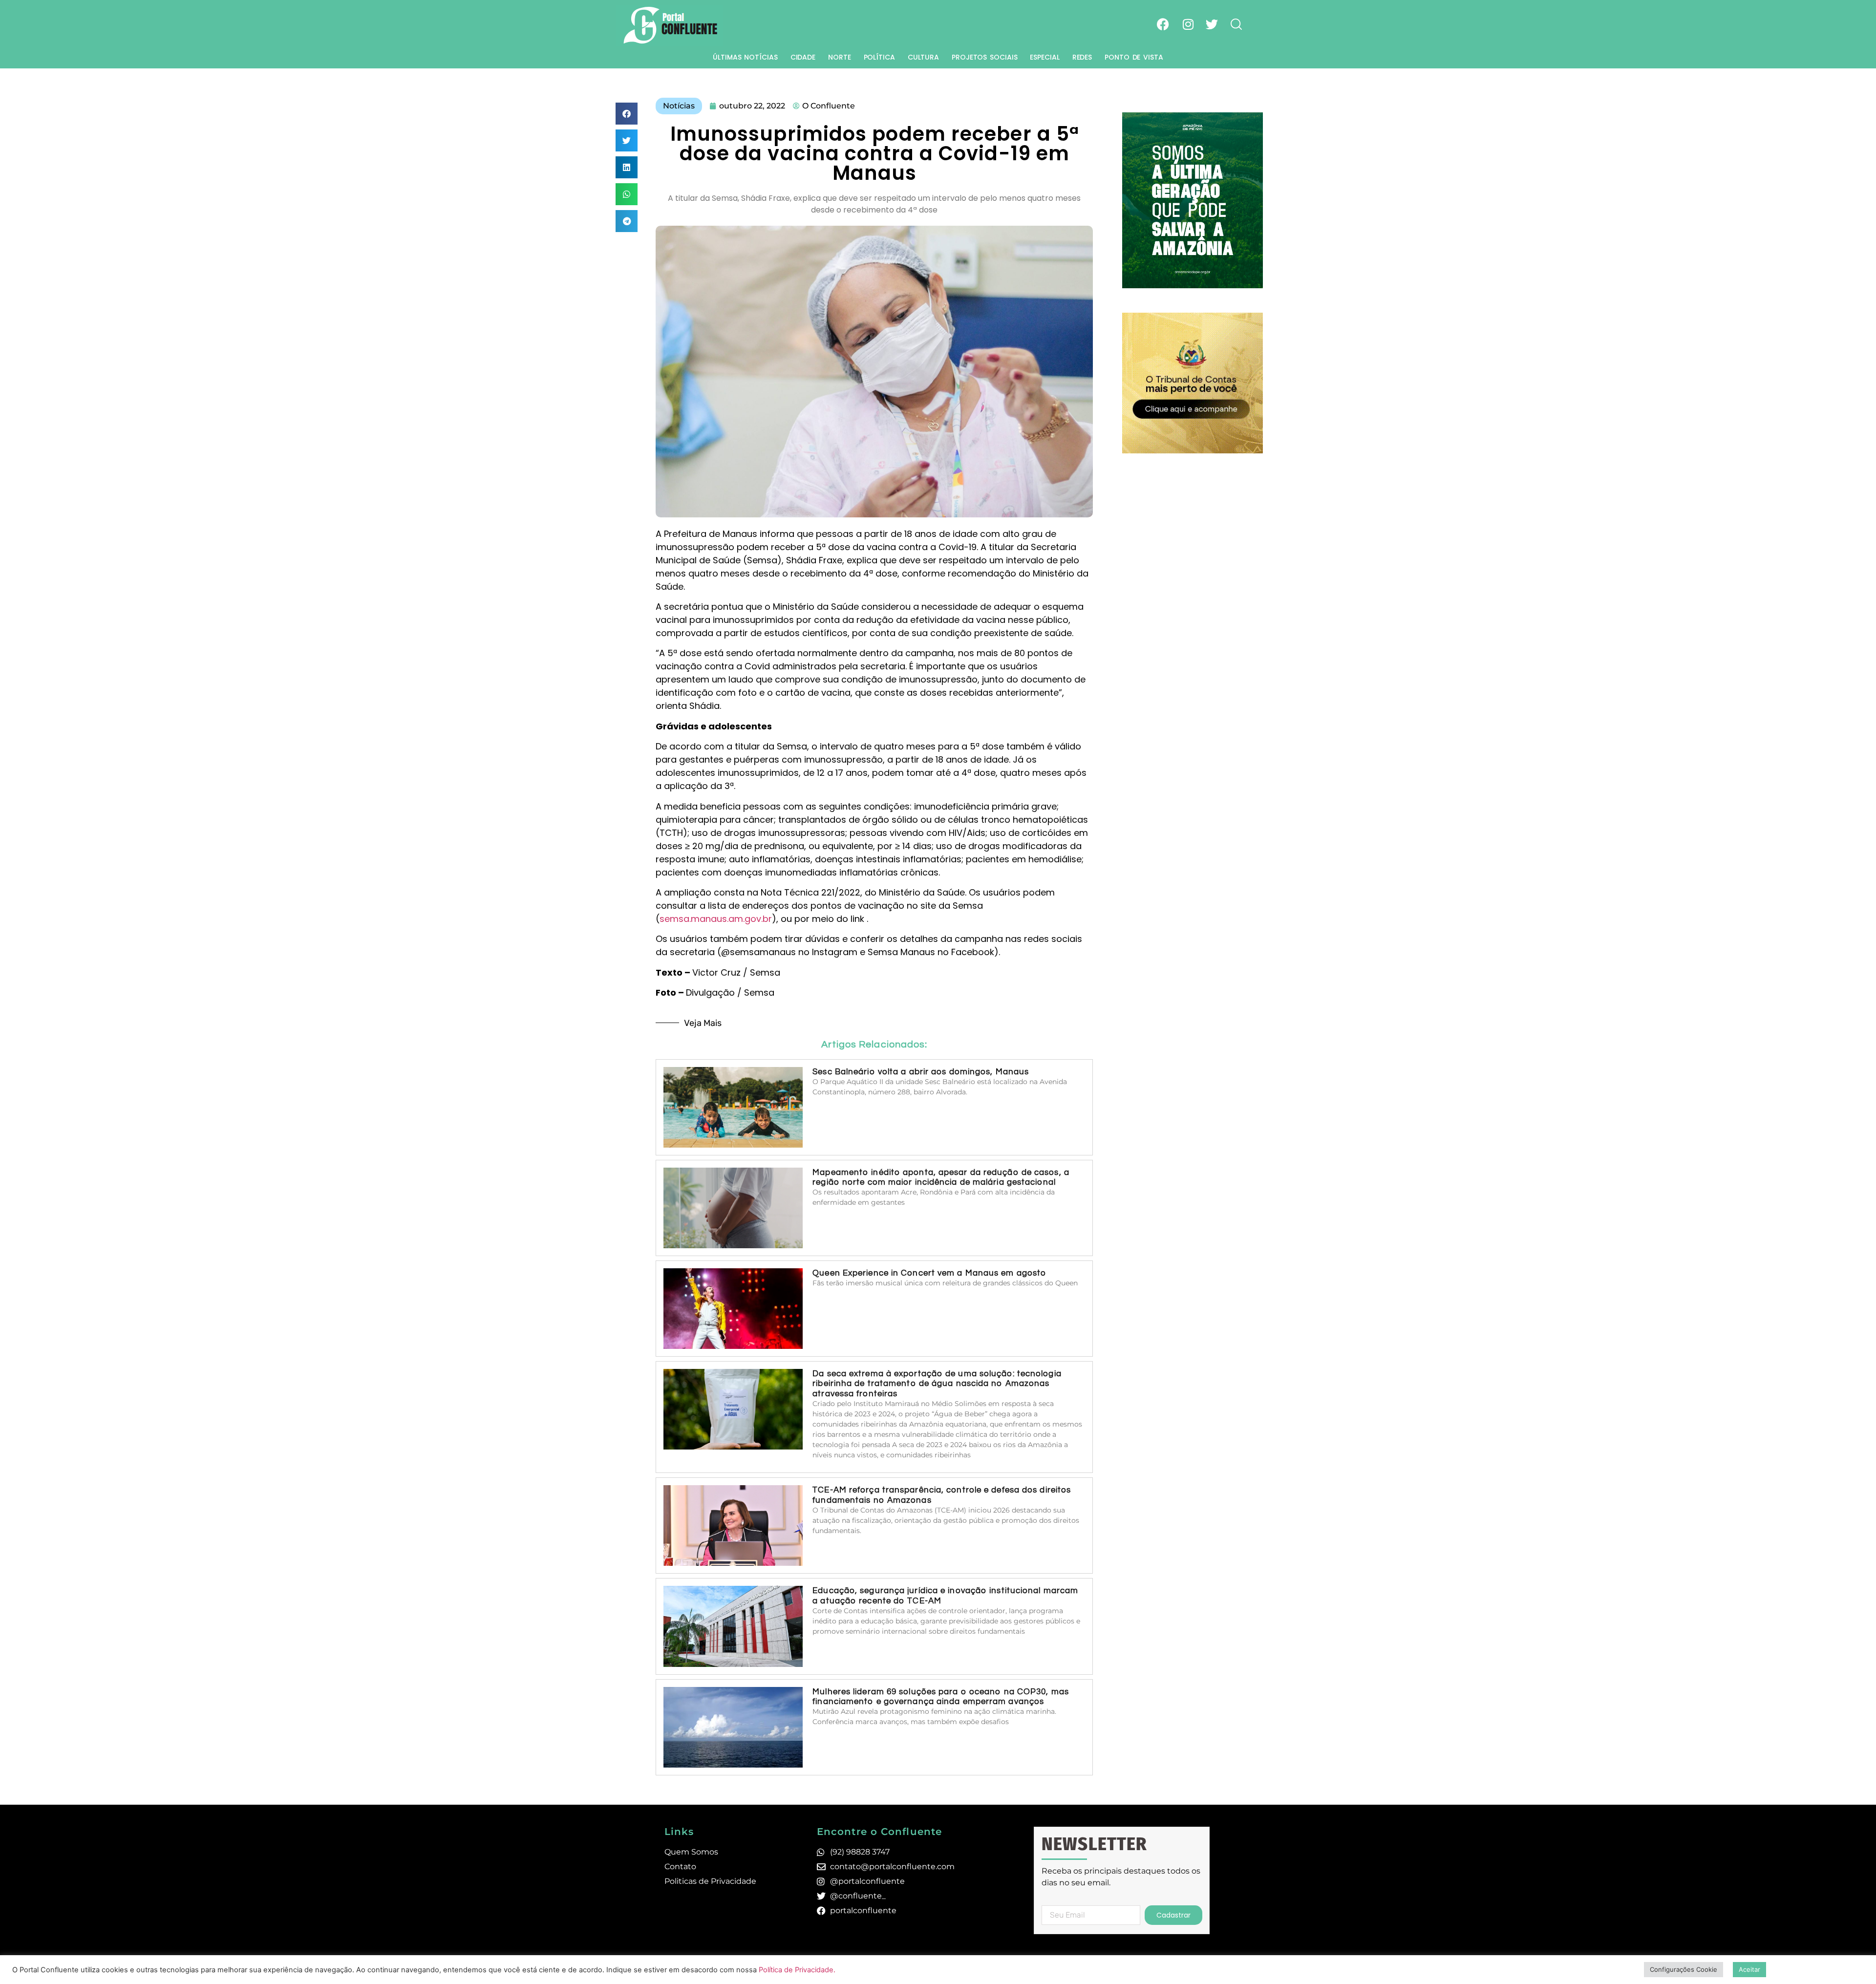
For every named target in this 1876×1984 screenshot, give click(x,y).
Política (879, 57)
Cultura (923, 57)
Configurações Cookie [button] (1684, 1969)
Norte (840, 57)
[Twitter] (1212, 24)
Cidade (803, 57)
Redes (1082, 57)
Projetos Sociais (984, 57)
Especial (1045, 57)
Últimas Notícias (745, 57)
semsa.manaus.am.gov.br (716, 919)
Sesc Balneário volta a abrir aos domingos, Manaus (921, 1072)
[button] (627, 114)
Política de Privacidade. (797, 1970)
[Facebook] (1163, 24)
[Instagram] (1188, 24)
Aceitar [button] (1749, 1969)
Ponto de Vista (1134, 57)
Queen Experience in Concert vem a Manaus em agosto (929, 1273)
